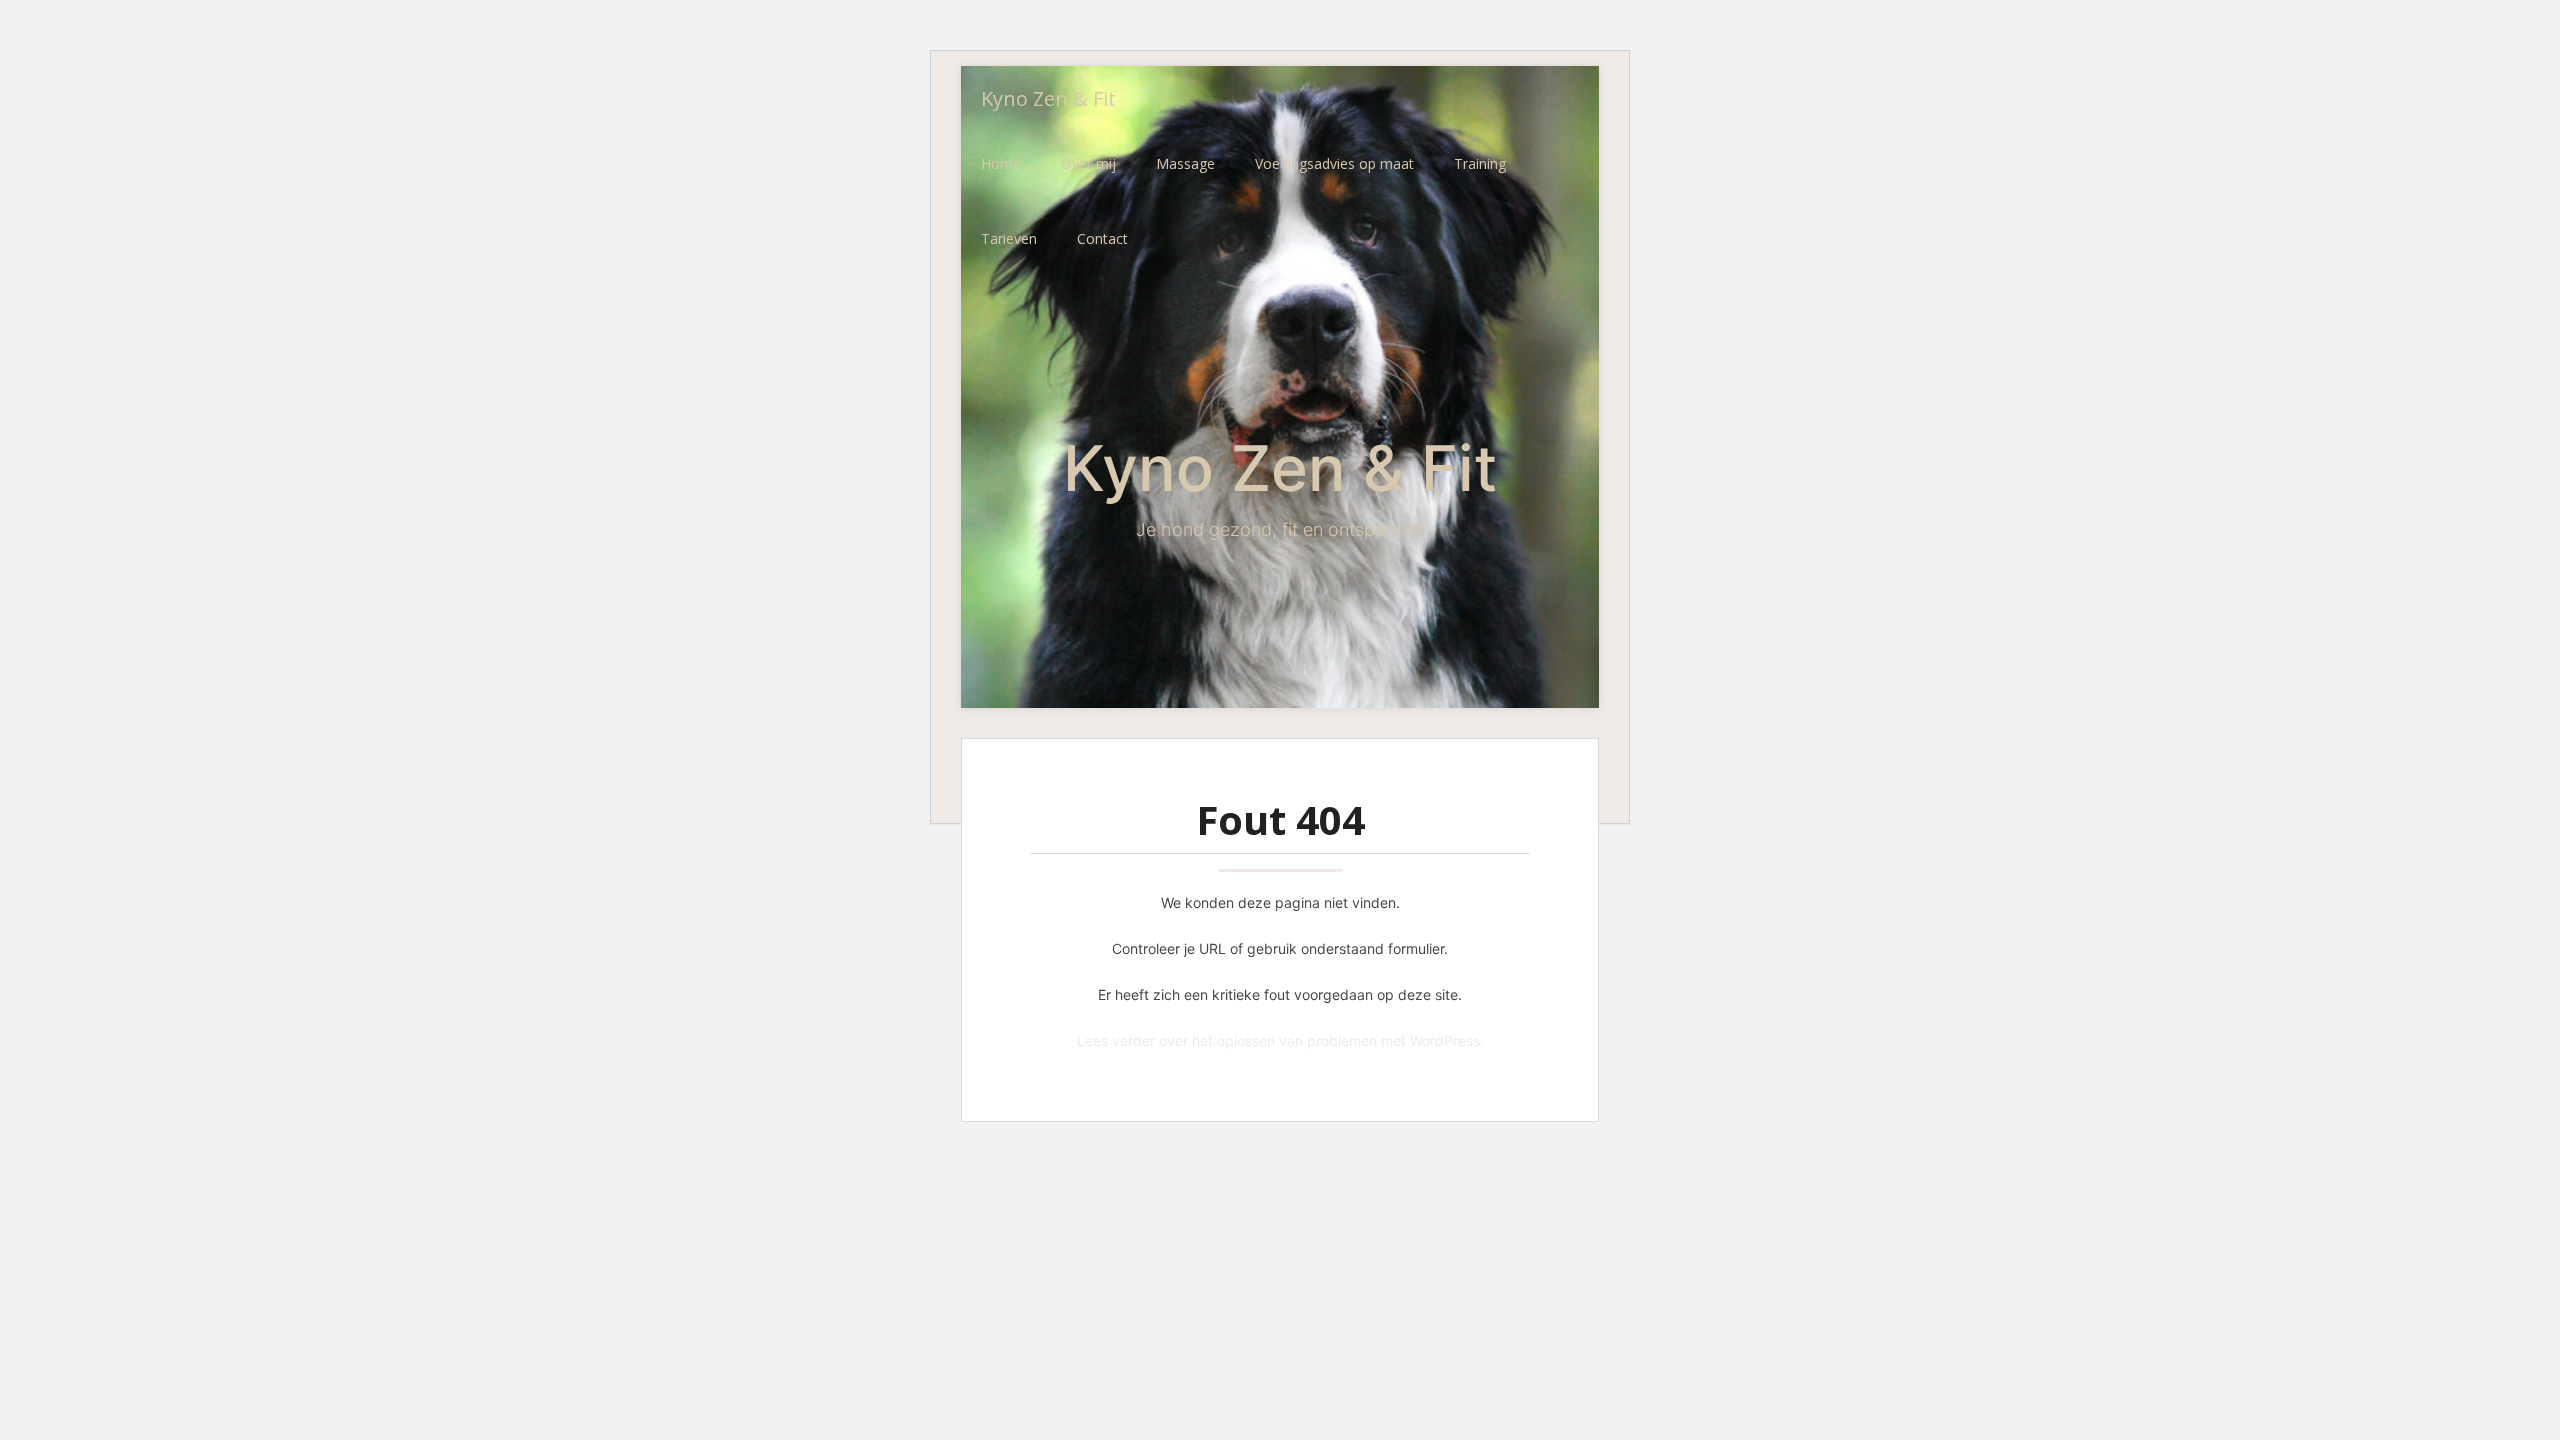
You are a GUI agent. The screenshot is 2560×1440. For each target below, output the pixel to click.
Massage (1185, 163)
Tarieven (1009, 238)
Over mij (1088, 163)
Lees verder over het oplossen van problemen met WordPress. (1280, 1040)
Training (1480, 163)
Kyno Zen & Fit (1048, 98)
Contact (1102, 238)
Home (1001, 163)
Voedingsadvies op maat (1334, 163)
